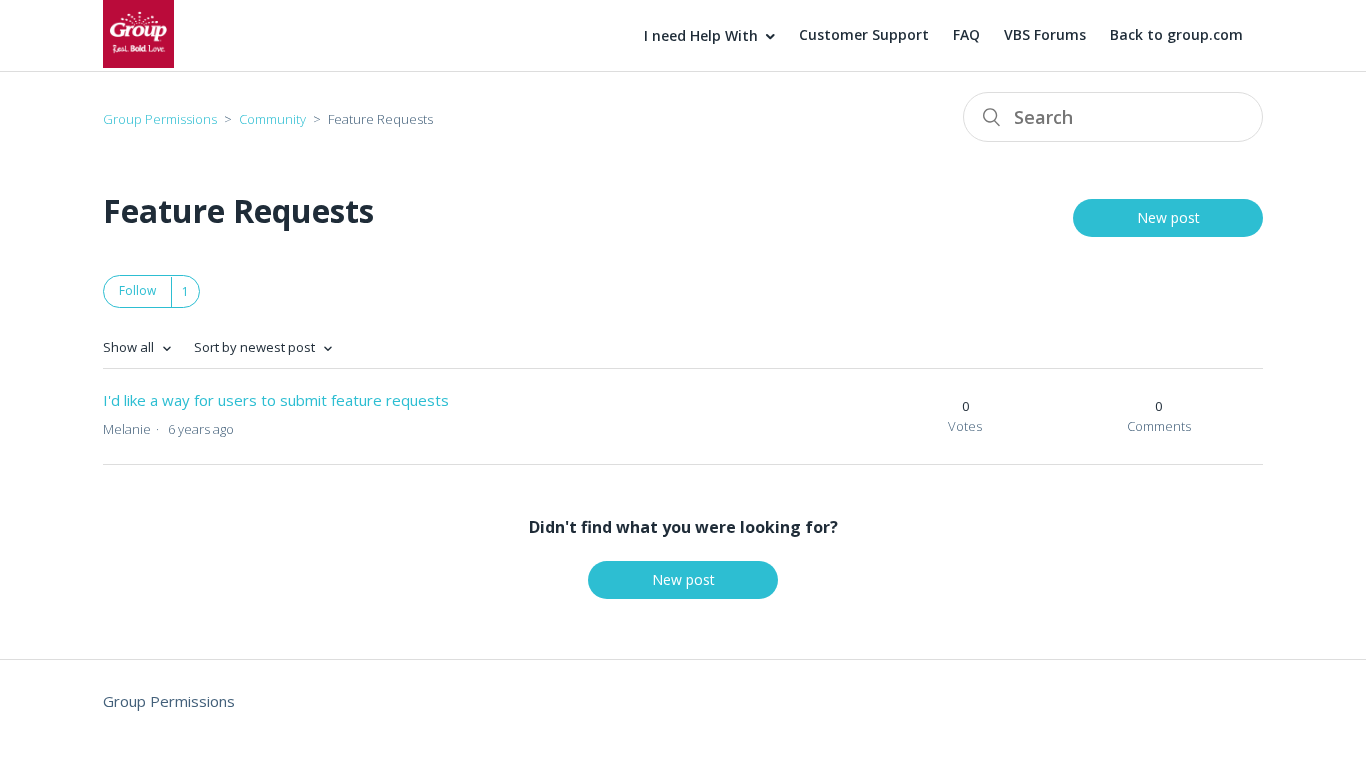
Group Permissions (160, 119)
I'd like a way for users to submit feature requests (276, 400)
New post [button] (1168, 217)
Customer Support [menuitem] (864, 34)
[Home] (138, 62)
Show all (130, 347)
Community (272, 119)
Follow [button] (137, 290)
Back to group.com (1176, 34)
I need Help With (701, 35)
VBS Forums (1045, 34)
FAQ (966, 34)
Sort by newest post (256, 347)
